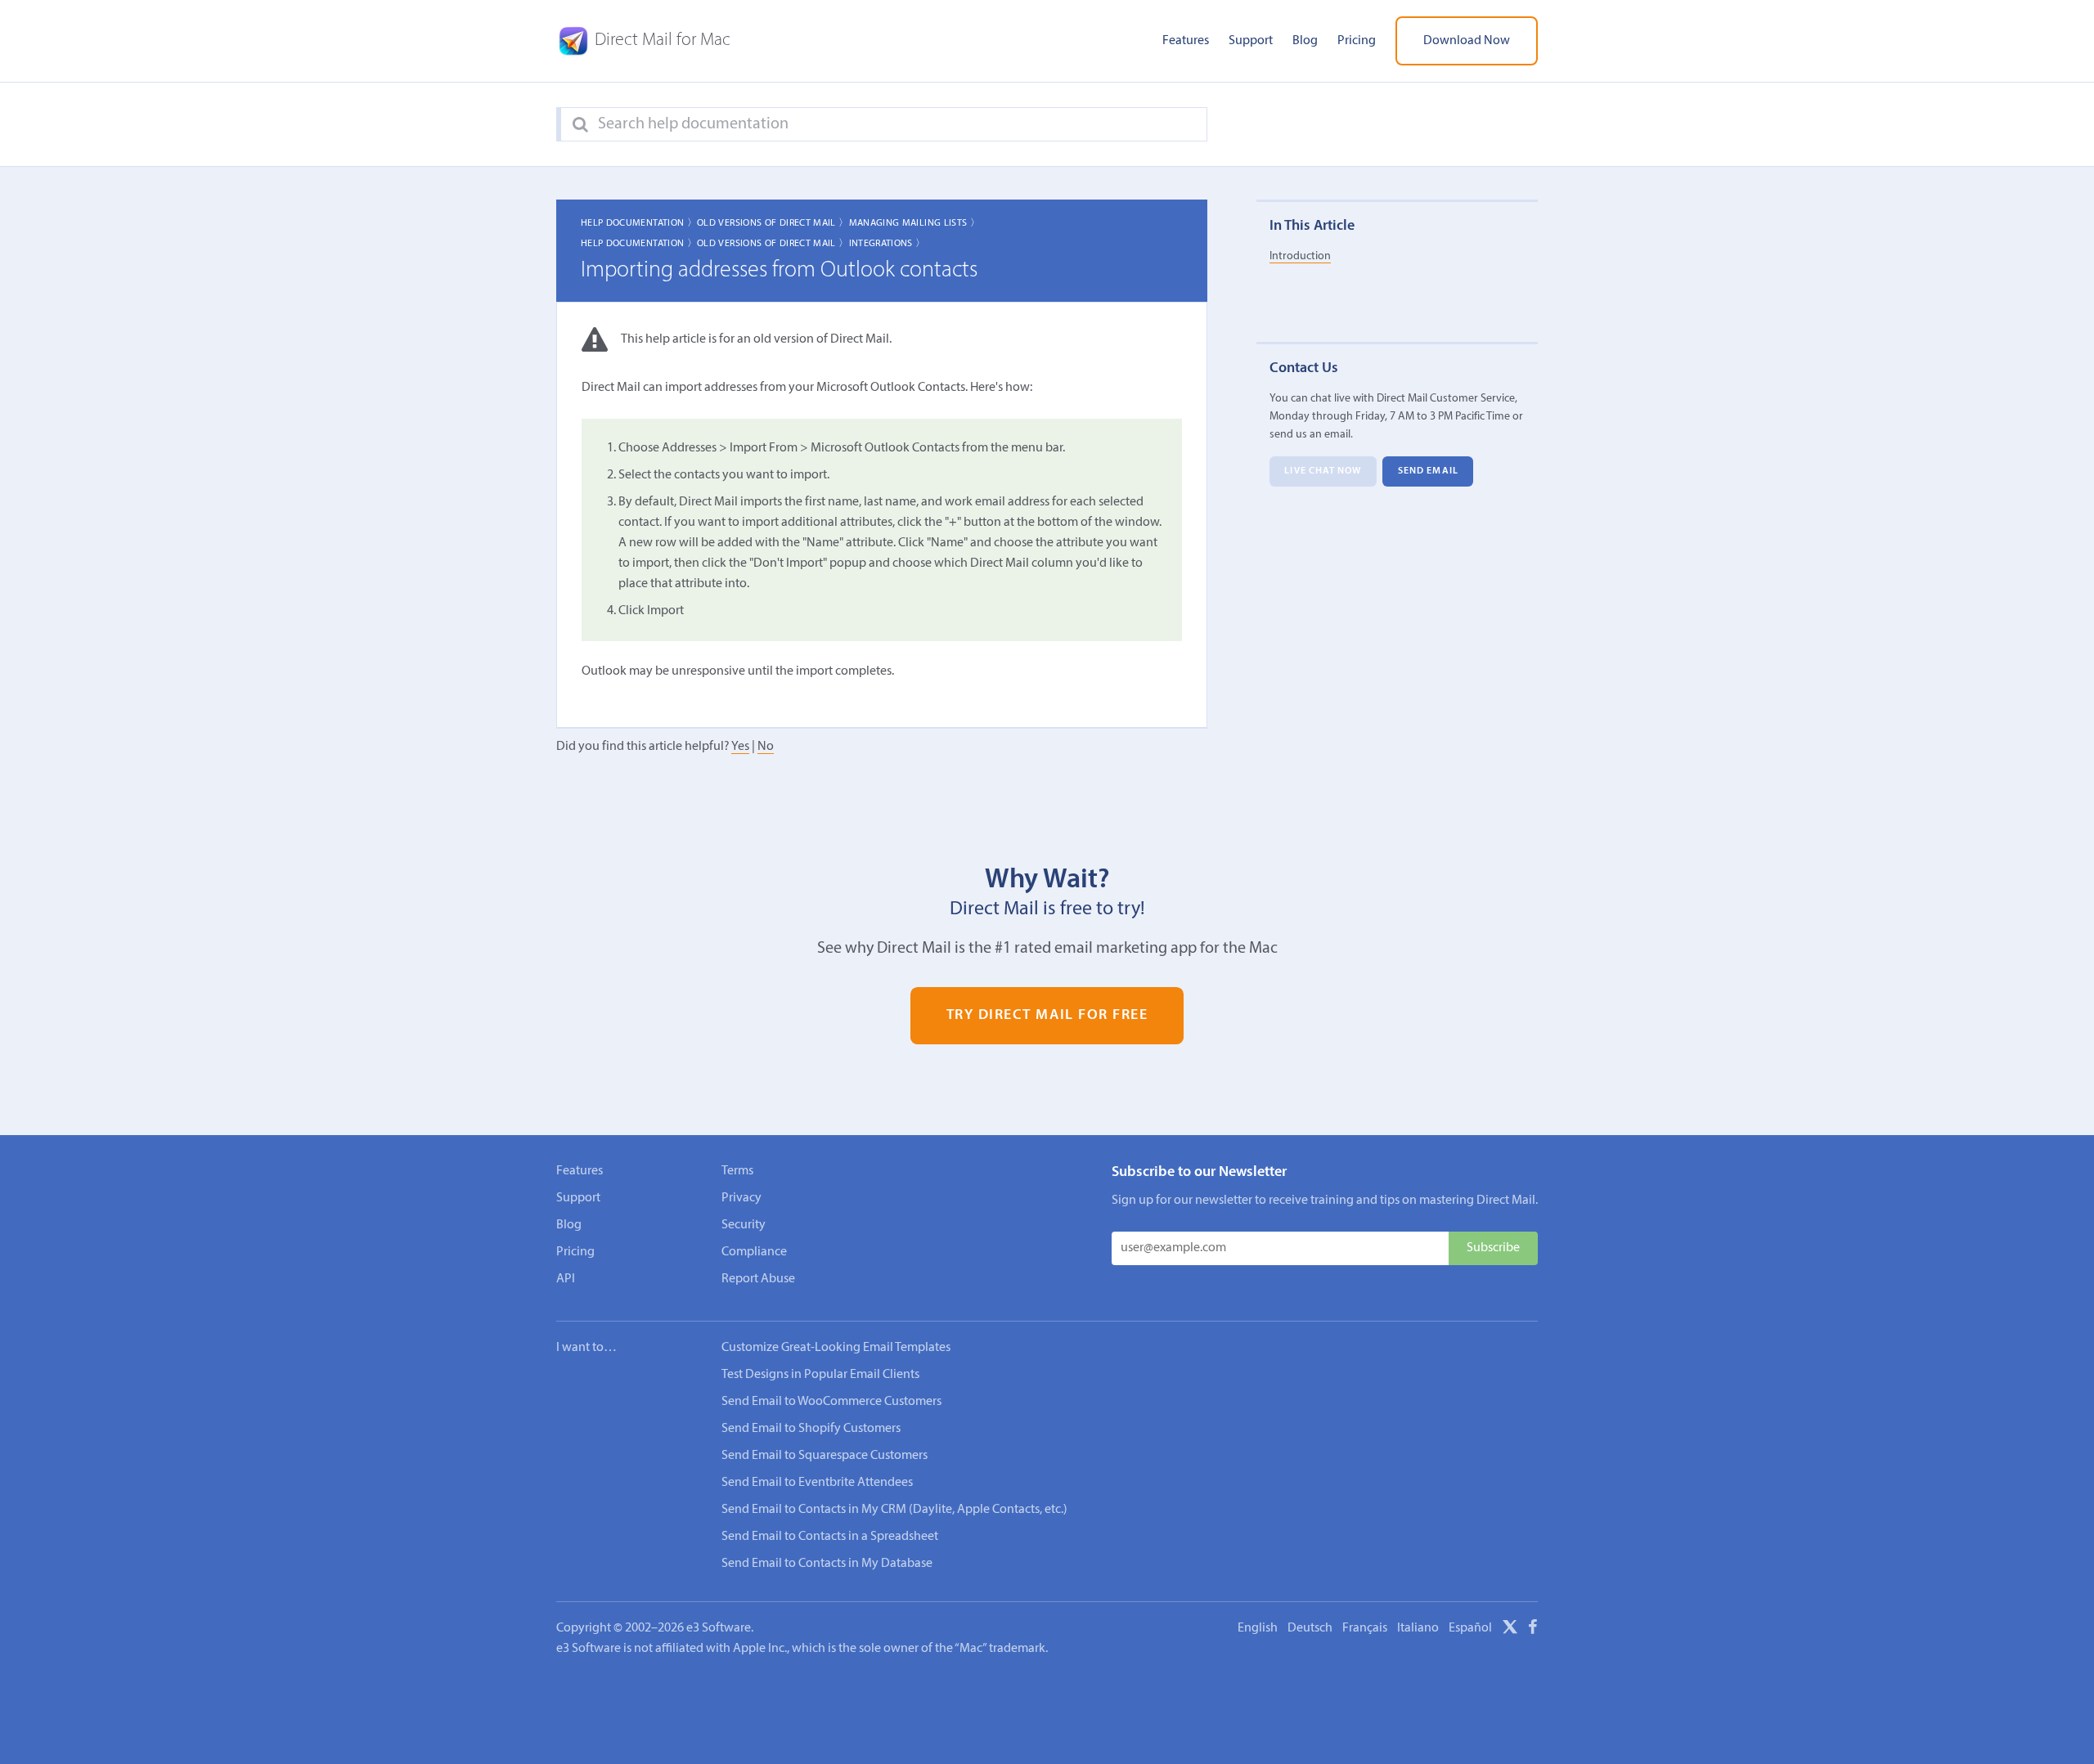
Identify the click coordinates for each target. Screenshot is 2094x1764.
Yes (740, 747)
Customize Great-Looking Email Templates (836, 1348)
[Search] (580, 125)
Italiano (1418, 1628)
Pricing (1357, 41)
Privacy (741, 1198)
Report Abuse (758, 1279)
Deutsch (1310, 1628)
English (1258, 1628)
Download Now (1467, 41)
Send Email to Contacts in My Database (827, 1564)
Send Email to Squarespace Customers (825, 1456)
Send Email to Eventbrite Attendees (817, 1483)
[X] (1510, 1630)
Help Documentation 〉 (639, 223)
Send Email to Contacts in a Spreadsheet (830, 1537)
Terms (737, 1171)
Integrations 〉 (887, 244)
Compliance (754, 1252)
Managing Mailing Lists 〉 (915, 223)
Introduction (1300, 256)
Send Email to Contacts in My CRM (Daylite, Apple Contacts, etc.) (894, 1510)
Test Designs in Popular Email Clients (820, 1375)
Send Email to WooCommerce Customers (831, 1402)
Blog (1305, 41)
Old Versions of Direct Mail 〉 (773, 223)
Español (1470, 1628)
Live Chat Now (1323, 471)
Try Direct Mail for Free (1047, 1016)
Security (744, 1225)
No (766, 747)
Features (1186, 41)
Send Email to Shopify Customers (811, 1429)
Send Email (1428, 471)
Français (1365, 1628)
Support (1251, 41)
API (566, 1279)
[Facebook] (1533, 1630)
